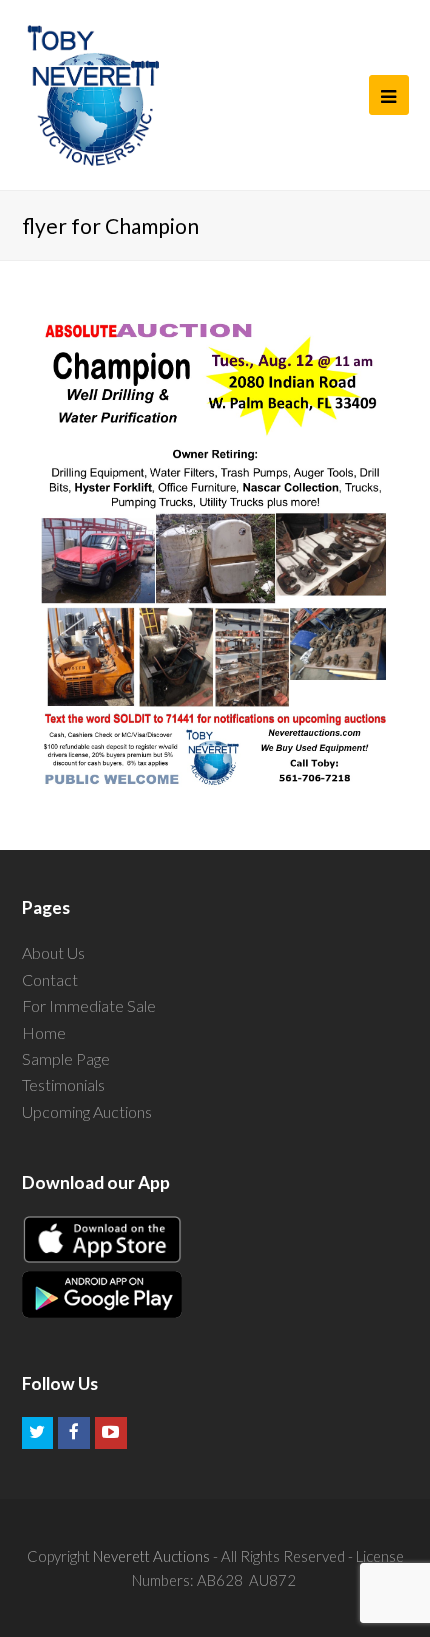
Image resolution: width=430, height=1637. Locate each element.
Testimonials (63, 1084)
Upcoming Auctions (87, 1111)
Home (44, 1032)
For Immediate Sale (89, 1005)
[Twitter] (38, 1433)
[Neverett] (93, 95)
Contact (50, 979)
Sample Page (66, 1058)
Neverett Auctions (151, 1556)
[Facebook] (74, 1433)
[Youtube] (111, 1433)
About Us (53, 952)
